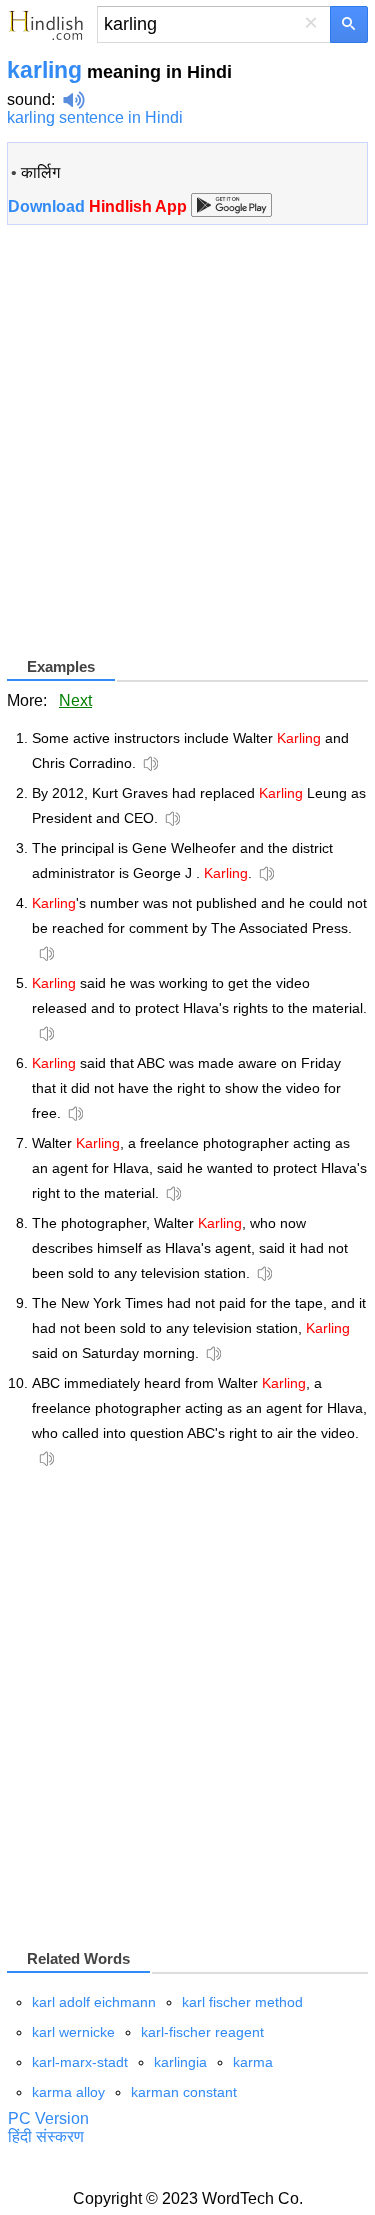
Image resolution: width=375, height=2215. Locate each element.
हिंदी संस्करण (46, 2136)
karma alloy (68, 2092)
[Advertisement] (187, 448)
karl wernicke (73, 2032)
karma (253, 2062)
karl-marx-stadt (80, 2062)
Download (99, 206)
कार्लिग (40, 172)
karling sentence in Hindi (95, 117)
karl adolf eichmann (94, 2002)
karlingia (180, 2062)
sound (29, 99)
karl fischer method (242, 2002)
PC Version (48, 2118)
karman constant (184, 2092)
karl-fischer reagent (202, 2032)
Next (75, 700)
